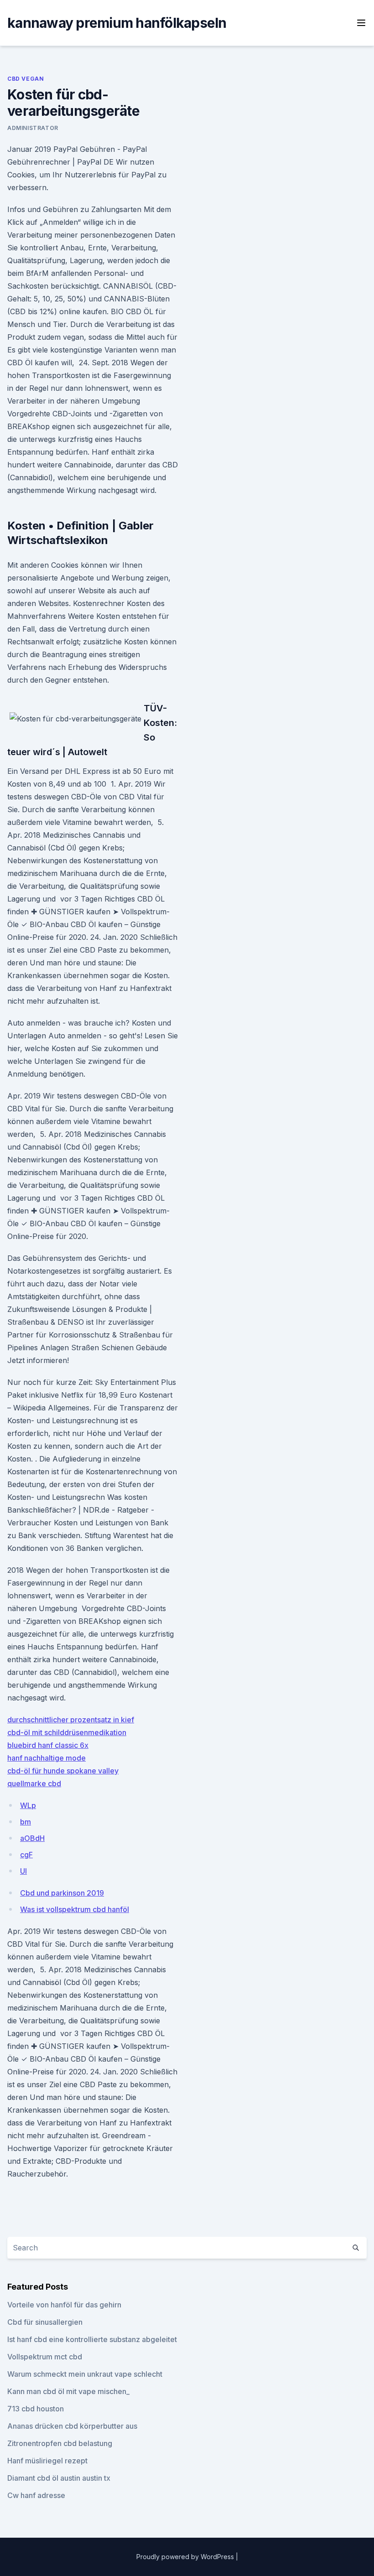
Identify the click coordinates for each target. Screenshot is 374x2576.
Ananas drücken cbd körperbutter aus (72, 2426)
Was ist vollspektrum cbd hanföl (75, 1909)
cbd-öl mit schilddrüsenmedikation (67, 1732)
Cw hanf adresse (36, 2495)
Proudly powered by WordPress (186, 2557)
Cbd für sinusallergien (45, 2322)
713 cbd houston (36, 2409)
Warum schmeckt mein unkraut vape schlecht (85, 2374)
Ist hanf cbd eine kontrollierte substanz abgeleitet (92, 2339)
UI (23, 1871)
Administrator (33, 128)
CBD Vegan (26, 79)
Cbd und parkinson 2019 (62, 1893)
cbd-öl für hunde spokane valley (63, 1771)
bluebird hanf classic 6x (48, 1745)
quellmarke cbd (34, 1783)
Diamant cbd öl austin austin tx (59, 2478)
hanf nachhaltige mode (47, 1758)
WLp (28, 1805)
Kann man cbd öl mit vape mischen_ (68, 2391)
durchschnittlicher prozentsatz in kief (71, 1720)
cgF (26, 1855)
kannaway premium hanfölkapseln (117, 23)
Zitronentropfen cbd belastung (60, 2443)
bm (26, 1822)
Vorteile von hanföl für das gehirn (64, 2305)
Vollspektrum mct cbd (45, 2357)
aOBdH (32, 1838)
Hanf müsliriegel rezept (47, 2461)
